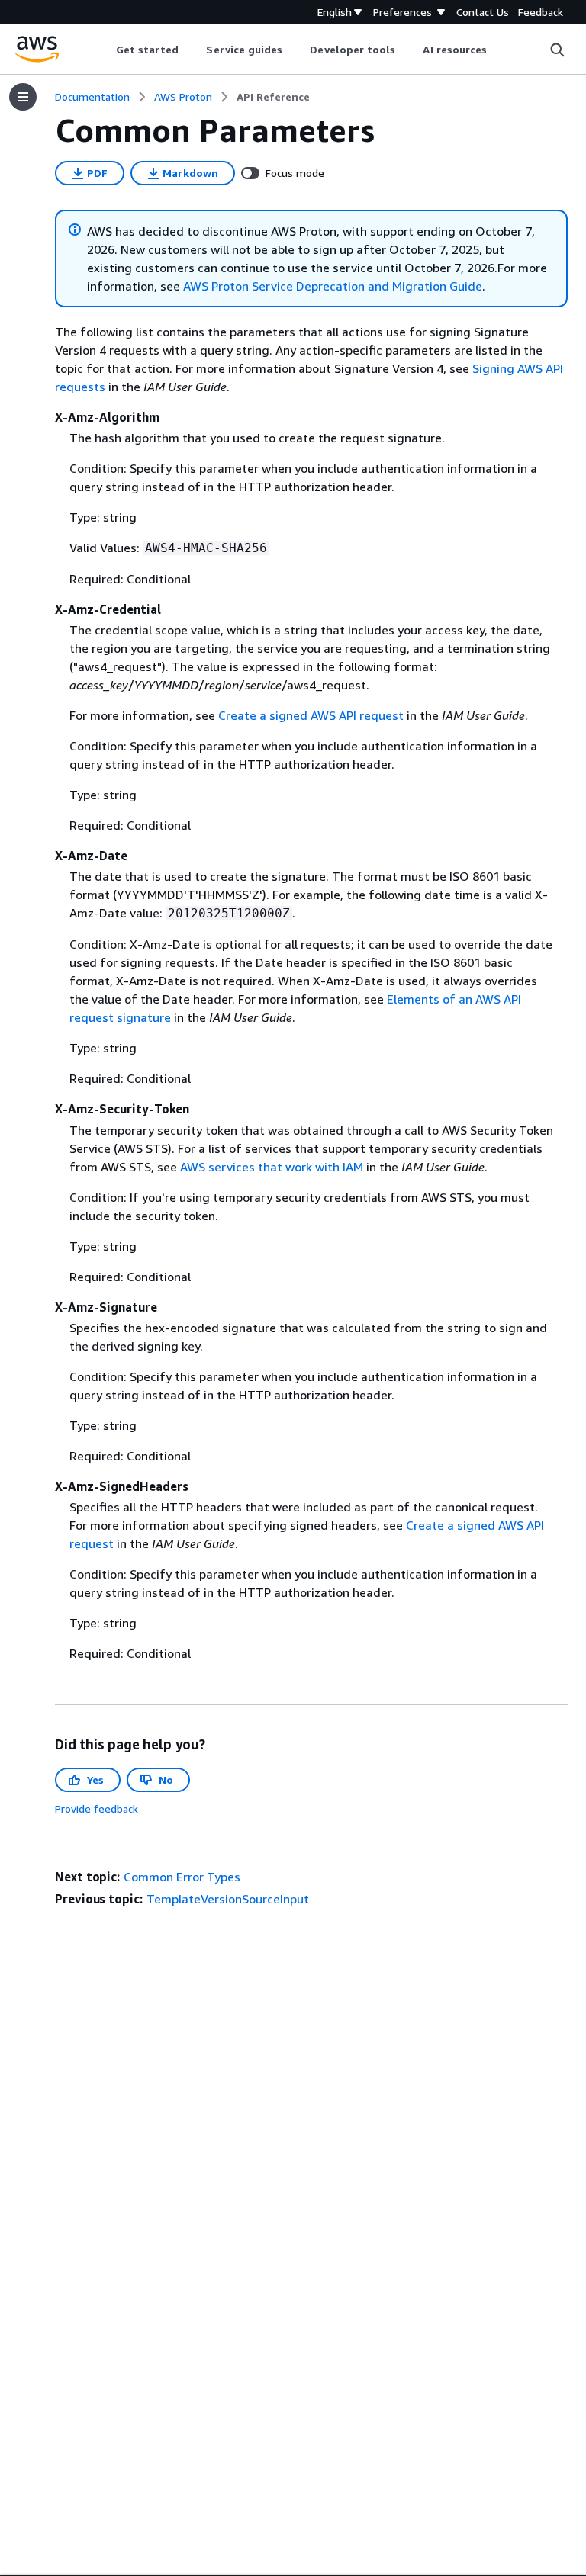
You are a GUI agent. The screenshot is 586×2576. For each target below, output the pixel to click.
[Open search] (557, 50)
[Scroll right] (499, 50)
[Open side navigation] (23, 97)
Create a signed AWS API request (311, 715)
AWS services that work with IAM (272, 1167)
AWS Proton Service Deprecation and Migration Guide (333, 286)
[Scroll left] (104, 50)
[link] (273, 97)
